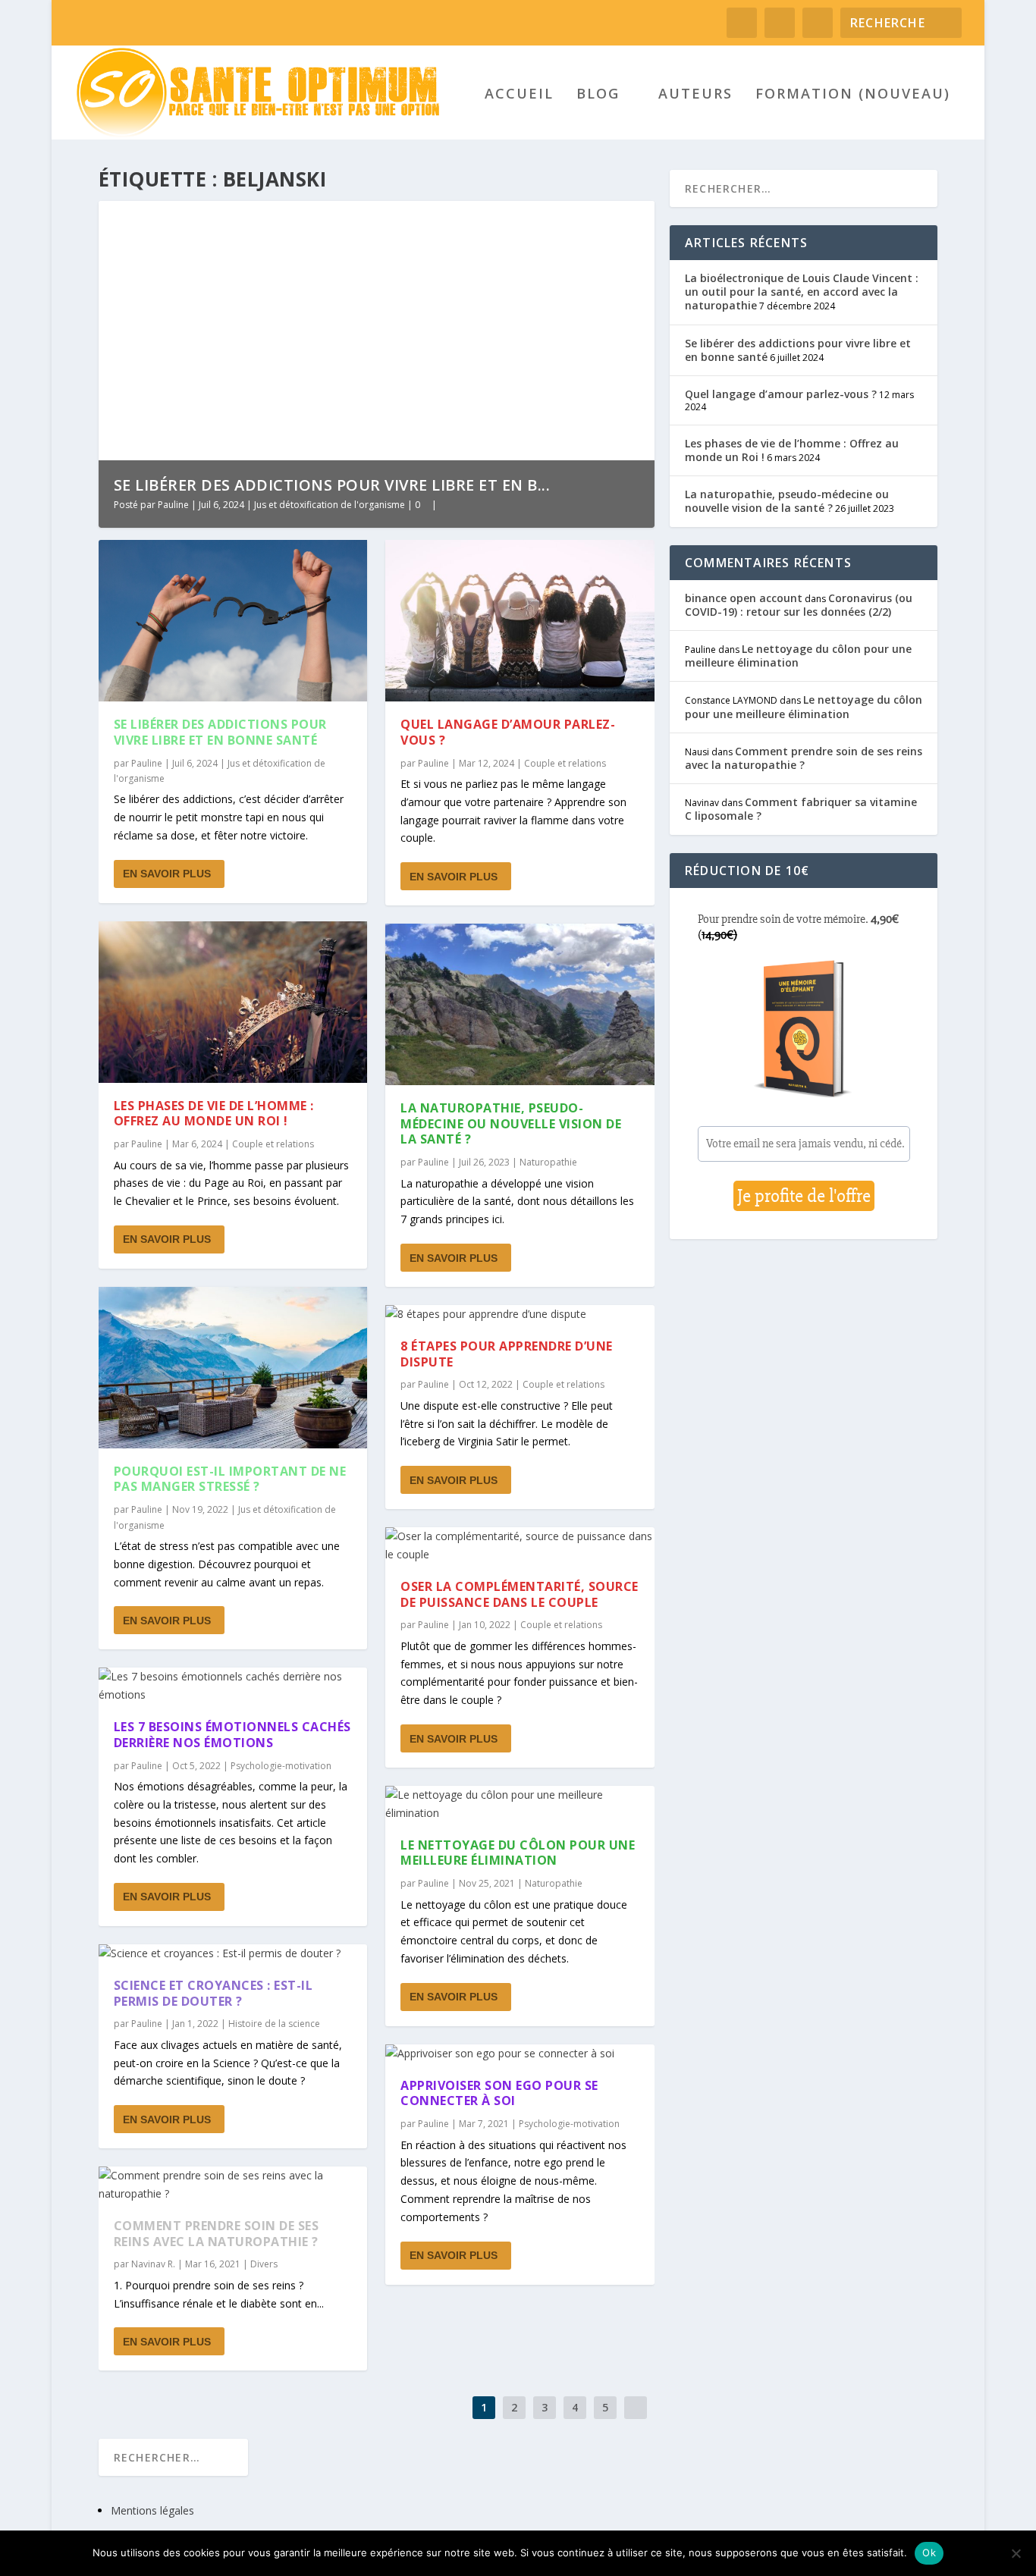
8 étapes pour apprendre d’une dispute (507, 1354)
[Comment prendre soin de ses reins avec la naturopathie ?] (233, 2185)
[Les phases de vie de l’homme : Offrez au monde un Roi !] (233, 1002)
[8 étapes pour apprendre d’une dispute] (520, 1314)
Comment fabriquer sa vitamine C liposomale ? (801, 809)
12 (636, 218)
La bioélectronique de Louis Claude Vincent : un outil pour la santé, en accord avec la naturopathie (802, 292)
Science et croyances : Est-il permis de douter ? (213, 1993)
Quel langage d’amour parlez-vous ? (508, 732)
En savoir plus (167, 874)
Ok (929, 2552)
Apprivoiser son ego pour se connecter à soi (499, 2093)
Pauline (173, 505)
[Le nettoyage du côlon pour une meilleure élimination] (520, 1804)
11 (625, 218)
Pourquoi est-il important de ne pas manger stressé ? (230, 1479)
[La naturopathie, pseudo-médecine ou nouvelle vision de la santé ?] (520, 1004)
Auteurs (695, 95)
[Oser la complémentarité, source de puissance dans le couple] (520, 1545)
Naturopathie (548, 1162)
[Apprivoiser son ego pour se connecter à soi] (520, 2054)
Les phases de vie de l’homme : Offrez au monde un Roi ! (214, 1114)
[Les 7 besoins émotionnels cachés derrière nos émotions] (233, 1686)
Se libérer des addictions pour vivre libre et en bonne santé (220, 732)
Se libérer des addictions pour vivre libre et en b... (332, 485)
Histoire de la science (274, 2024)
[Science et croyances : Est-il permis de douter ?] (233, 1953)
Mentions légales (152, 2510)
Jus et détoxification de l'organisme (330, 505)
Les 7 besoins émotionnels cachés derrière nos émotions (232, 1735)
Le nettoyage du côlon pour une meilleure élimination (518, 1853)
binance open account (744, 598)
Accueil (519, 95)
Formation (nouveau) (853, 95)
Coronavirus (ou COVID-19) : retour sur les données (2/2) (799, 605)
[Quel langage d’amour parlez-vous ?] (520, 621)
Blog (598, 95)
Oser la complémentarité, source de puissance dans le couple (520, 1594)
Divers (264, 2264)
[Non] (1016, 2553)
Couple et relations (273, 1144)
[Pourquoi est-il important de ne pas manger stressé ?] (233, 1368)
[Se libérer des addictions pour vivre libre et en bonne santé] (233, 621)
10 (614, 218)
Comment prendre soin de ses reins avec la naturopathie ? (217, 2234)
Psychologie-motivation (281, 1766)
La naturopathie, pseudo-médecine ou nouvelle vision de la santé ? (511, 1124)
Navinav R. (153, 2264)
